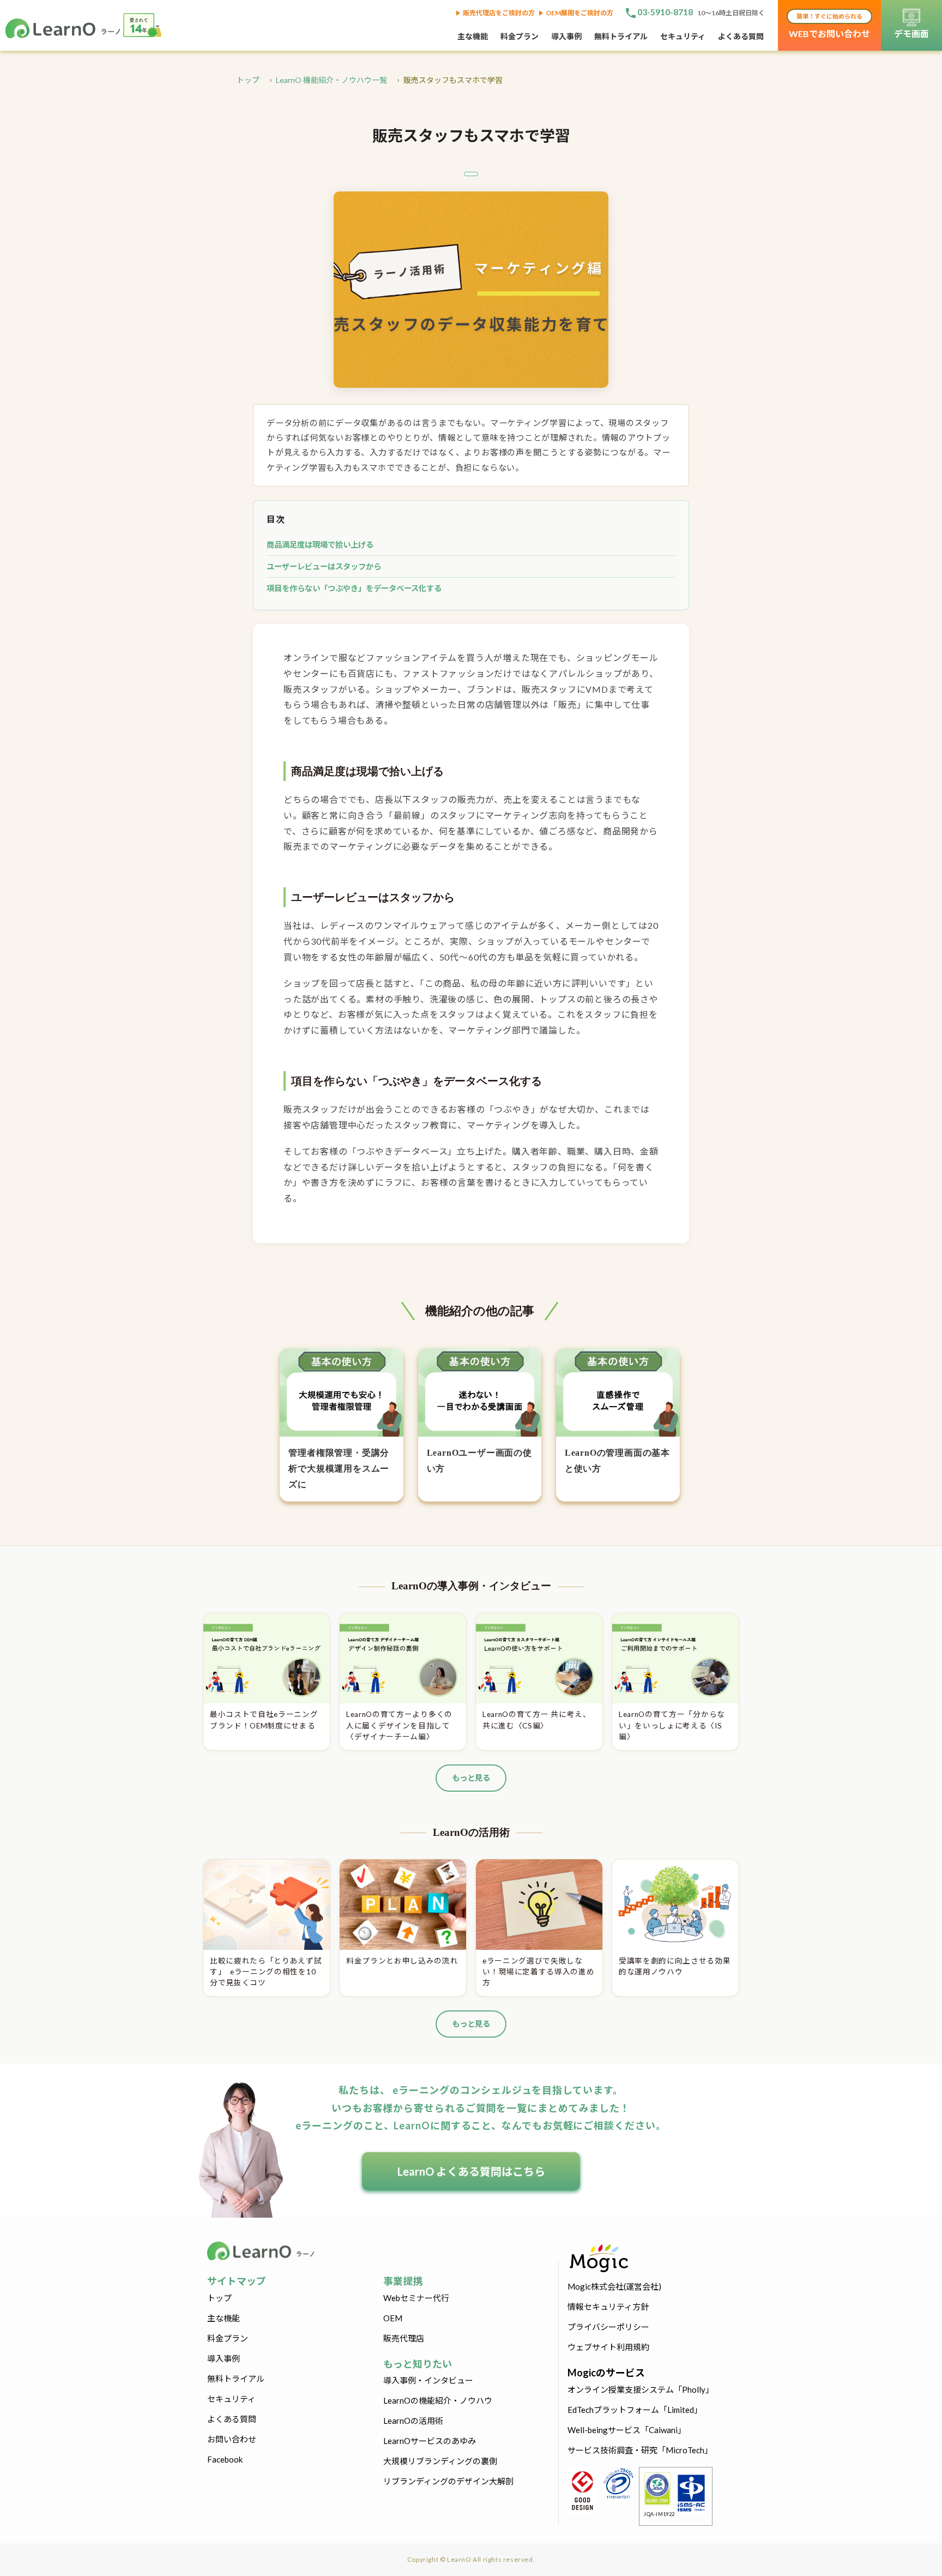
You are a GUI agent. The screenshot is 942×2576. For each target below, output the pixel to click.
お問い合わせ (232, 2439)
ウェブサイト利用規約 (608, 2347)
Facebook (225, 2459)
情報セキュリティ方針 (608, 2307)
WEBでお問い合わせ (829, 26)
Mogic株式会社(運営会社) (614, 2286)
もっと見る (471, 1778)
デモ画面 (911, 34)
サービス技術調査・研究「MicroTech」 (640, 2450)
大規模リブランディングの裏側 (440, 2461)
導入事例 (566, 36)
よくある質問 (741, 36)
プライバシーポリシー (608, 2327)
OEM (393, 2318)
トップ (248, 80)
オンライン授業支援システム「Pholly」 (641, 2389)
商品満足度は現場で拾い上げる (320, 545)
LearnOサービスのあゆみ (430, 2441)
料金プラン (520, 36)
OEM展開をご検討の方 (579, 13)
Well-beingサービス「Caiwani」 (627, 2430)
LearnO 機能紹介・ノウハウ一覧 (331, 80)
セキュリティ (683, 36)
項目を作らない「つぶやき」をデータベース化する (354, 588)
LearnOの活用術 (413, 2421)
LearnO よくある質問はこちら (471, 2171)
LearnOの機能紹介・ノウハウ (438, 2400)
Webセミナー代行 (416, 2298)
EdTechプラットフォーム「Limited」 (635, 2410)
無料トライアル (621, 36)
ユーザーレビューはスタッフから (324, 566)
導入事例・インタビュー (428, 2380)
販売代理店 (404, 2338)
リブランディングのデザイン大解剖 (448, 2481)
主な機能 (473, 36)
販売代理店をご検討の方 (499, 13)
